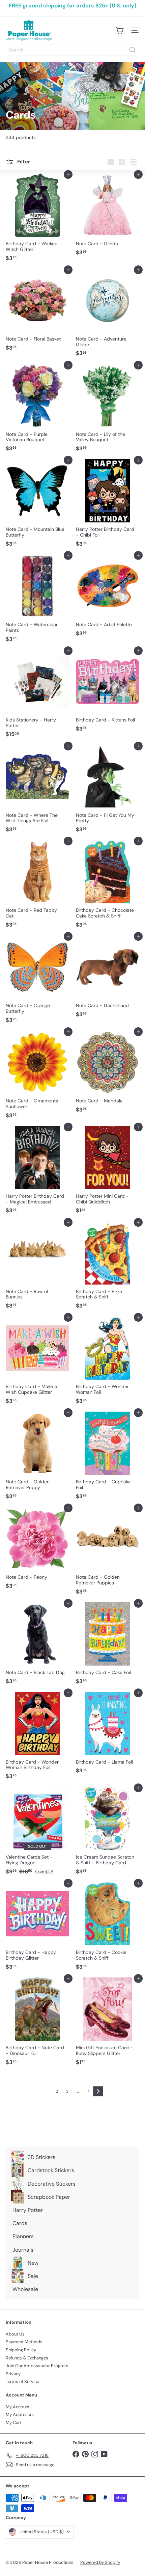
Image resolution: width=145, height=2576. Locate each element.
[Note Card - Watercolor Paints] (37, 600)
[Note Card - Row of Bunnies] (37, 1267)
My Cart (14, 2423)
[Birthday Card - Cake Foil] (108, 1645)
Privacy (13, 2374)
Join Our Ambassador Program (37, 2366)
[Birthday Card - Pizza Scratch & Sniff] (108, 1267)
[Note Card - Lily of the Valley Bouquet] (108, 410)
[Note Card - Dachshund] (108, 978)
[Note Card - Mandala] (108, 1074)
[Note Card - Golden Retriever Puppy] (37, 1458)
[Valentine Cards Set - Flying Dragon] (37, 1833)
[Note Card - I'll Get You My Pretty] (108, 791)
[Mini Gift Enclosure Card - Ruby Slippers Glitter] (108, 2023)
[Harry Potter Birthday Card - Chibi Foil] (108, 505)
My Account (18, 2407)
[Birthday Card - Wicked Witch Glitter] (37, 219)
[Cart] (119, 30)
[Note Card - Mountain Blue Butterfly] (37, 505)
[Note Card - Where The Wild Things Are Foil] (37, 791)
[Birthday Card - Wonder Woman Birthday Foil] (37, 1738)
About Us (15, 2334)
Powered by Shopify (100, 2562)
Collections (33, 105)
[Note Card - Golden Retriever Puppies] (108, 1553)
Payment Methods (24, 2342)
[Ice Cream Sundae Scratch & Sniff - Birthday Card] (108, 1833)
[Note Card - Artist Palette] (108, 598)
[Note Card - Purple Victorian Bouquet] (37, 410)
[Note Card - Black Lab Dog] (37, 1645)
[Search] (133, 50)
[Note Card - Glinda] (108, 217)
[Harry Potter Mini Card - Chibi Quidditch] (108, 1172)
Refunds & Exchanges (27, 2358)
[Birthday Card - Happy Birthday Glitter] (37, 1928)
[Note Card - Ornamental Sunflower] (37, 1077)
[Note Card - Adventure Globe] (108, 315)
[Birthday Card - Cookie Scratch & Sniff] (108, 1928)
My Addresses (20, 2414)
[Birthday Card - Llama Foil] (108, 1735)
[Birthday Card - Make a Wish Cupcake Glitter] (37, 1362)
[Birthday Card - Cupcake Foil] (108, 1458)
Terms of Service (22, 2381)
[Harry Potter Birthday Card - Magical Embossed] (37, 1172)
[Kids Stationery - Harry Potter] (37, 696)
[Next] (98, 2091)
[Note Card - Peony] (37, 1550)
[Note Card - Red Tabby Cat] (37, 886)
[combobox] (72, 50)
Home (11, 105)
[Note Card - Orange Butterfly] (37, 981)
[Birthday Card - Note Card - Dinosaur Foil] (37, 2023)
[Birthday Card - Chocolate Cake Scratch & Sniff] (108, 886)
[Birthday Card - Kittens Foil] (108, 693)
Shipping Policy (21, 2350)
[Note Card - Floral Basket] (37, 312)
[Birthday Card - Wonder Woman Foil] (108, 1362)
